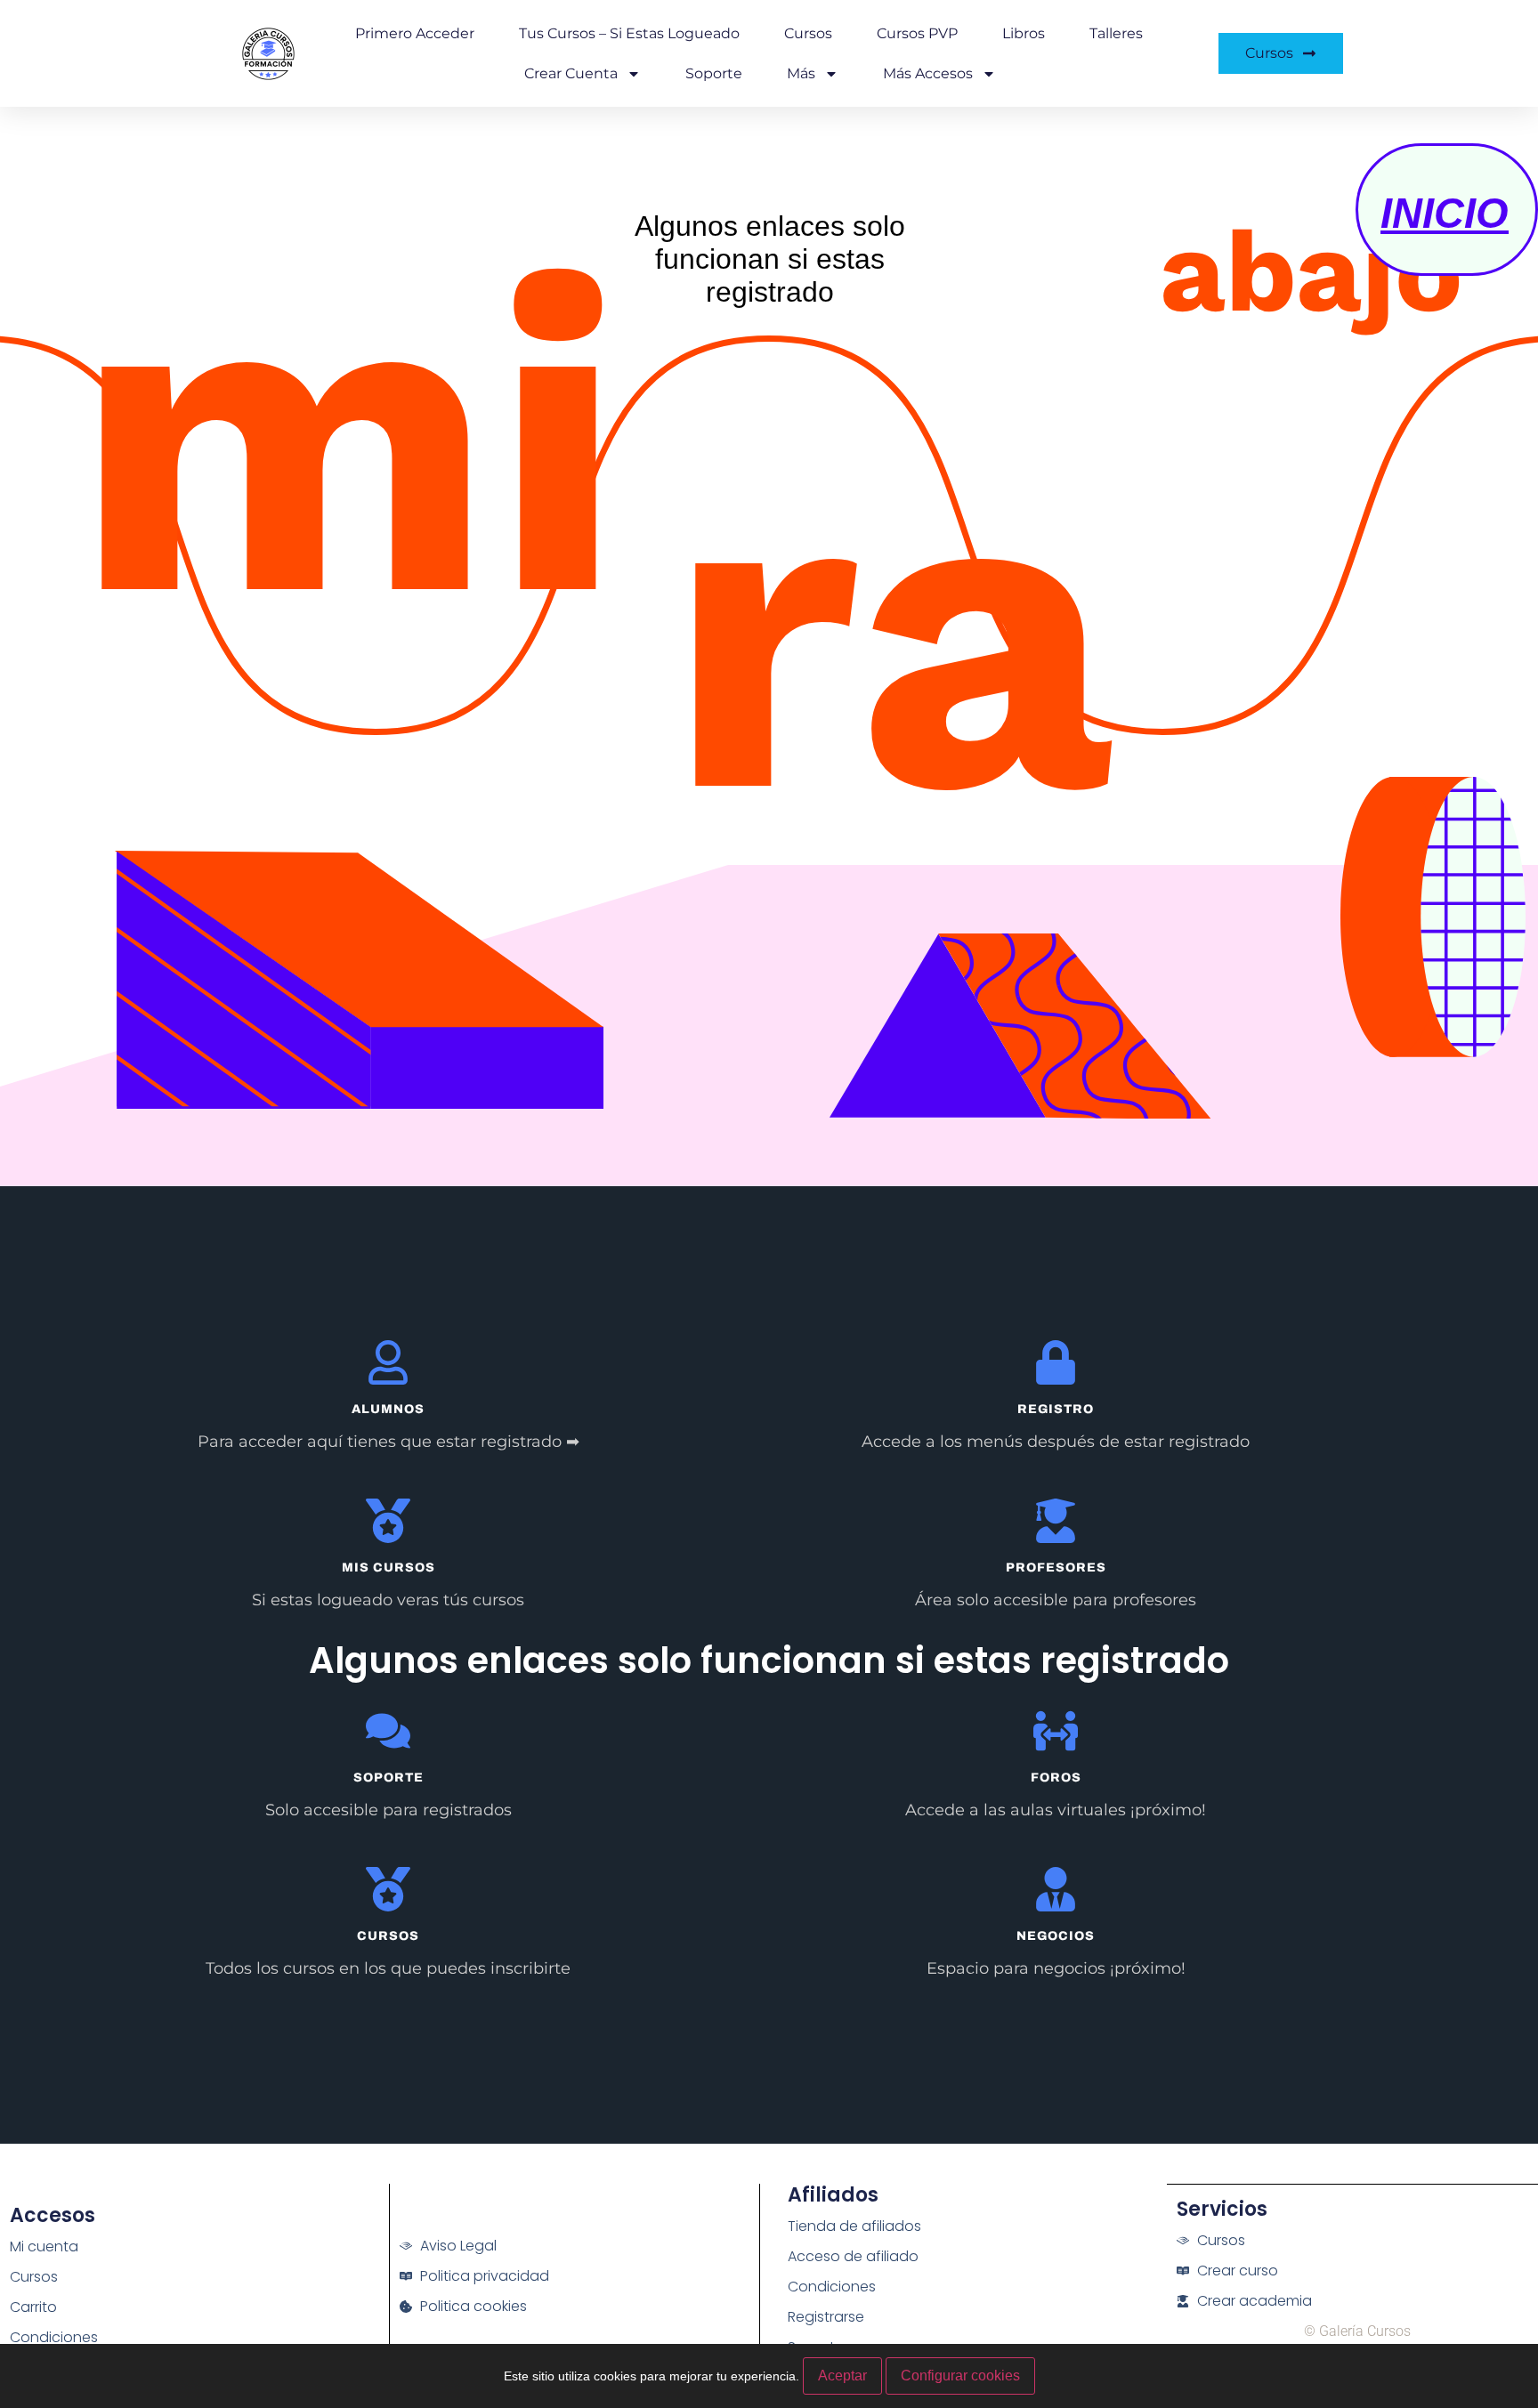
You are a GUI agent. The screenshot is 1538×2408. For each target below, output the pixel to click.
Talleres (1116, 33)
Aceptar (842, 2376)
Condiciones (54, 2337)
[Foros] (1056, 1731)
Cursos (808, 33)
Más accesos (928, 73)
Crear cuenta (571, 73)
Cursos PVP (917, 33)
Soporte (714, 73)
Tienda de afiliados (854, 2226)
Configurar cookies (960, 2376)
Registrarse (826, 2317)
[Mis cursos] (388, 1521)
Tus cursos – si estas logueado (629, 33)
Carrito (33, 2307)
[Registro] (1056, 1362)
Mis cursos (389, 1568)
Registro (1056, 1409)
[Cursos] (388, 1889)
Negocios (1056, 1936)
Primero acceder (415, 33)
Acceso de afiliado (853, 2256)
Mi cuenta (44, 2246)
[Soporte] (388, 1731)
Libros (1024, 33)
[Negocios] (1056, 1889)
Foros (1056, 1778)
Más (801, 73)
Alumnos (388, 1409)
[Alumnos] (388, 1362)
